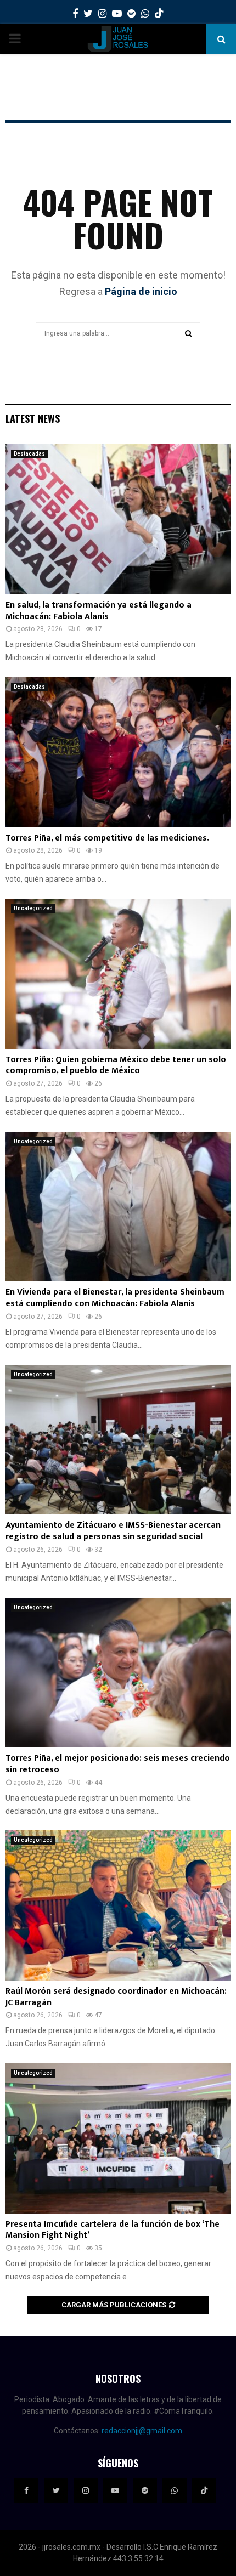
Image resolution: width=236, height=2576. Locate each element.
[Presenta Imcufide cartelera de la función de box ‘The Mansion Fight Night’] (118, 2138)
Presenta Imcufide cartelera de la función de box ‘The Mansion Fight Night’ (113, 2230)
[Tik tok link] (159, 14)
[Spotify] (145, 2490)
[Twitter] (56, 2490)
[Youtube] (115, 2490)
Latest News (33, 418)
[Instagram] (86, 2490)
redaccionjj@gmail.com (142, 2431)
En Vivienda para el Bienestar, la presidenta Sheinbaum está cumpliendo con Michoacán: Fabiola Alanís (115, 1298)
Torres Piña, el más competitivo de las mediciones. (107, 838)
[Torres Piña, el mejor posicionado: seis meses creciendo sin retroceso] (118, 1673)
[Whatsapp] (175, 2490)
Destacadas (29, 454)
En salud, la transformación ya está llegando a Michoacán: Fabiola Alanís (99, 611)
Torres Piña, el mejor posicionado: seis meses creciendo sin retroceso (118, 1764)
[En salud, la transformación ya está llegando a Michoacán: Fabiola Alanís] (118, 519)
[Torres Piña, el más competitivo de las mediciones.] (118, 752)
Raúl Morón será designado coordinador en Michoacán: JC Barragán (116, 1997)
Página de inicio (141, 291)
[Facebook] (26, 2490)
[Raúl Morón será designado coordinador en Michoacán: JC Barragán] (118, 1905)
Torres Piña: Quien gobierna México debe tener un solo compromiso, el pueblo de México (116, 1065)
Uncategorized (33, 908)
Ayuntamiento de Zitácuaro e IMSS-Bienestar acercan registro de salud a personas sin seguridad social (113, 1531)
